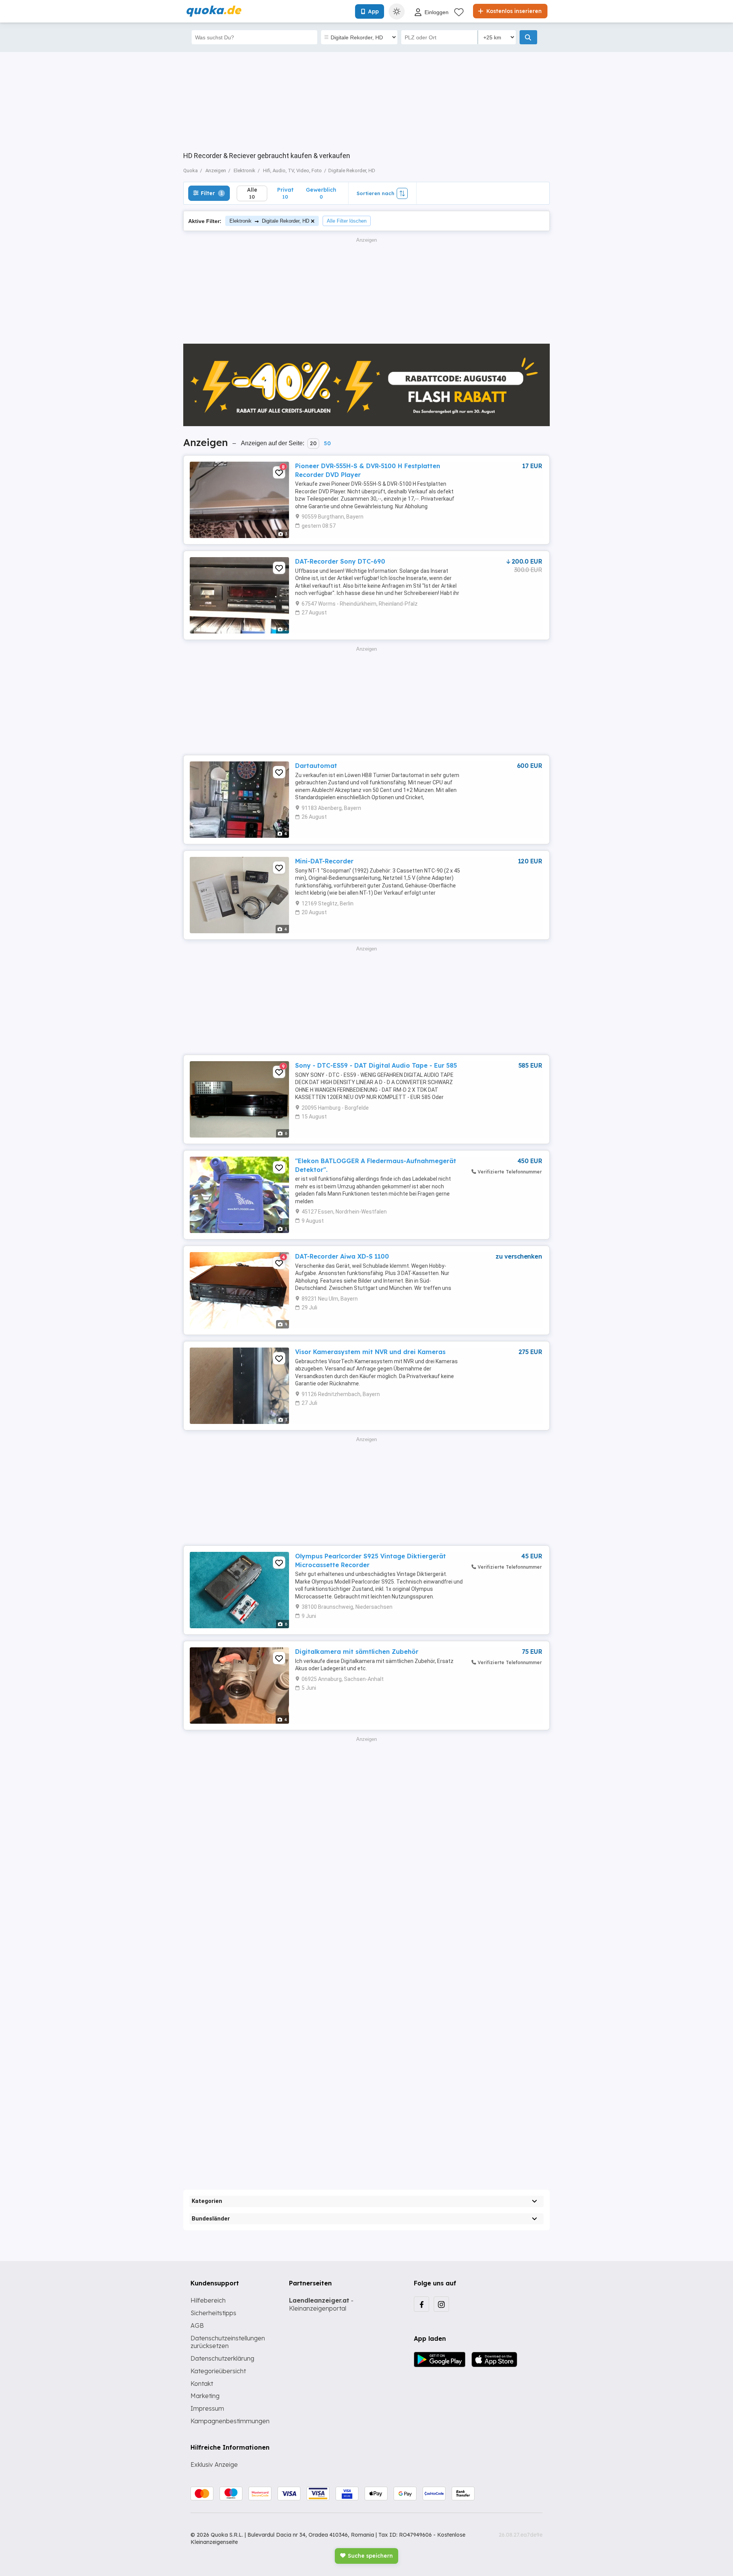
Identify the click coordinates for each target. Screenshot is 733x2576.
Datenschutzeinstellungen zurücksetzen (228, 2342)
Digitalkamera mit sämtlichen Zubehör (357, 1652)
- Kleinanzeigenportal (321, 2304)
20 (313, 443)
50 (327, 443)
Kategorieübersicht (218, 2371)
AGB (197, 2326)
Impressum (207, 2408)
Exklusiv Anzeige (214, 2464)
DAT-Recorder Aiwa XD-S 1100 (342, 1256)
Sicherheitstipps (213, 2313)
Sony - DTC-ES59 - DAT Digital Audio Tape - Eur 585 (376, 1065)
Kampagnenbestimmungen (230, 2421)
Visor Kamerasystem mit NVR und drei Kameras (370, 1352)
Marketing (205, 2396)
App (373, 11)
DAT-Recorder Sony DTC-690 (340, 561)
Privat (285, 193)
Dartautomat (316, 766)
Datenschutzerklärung (222, 2358)
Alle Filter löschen (347, 221)
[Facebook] (421, 2304)
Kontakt (202, 2384)
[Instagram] (441, 2304)
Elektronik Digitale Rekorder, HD (269, 221)
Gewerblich (321, 193)
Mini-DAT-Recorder (324, 861)
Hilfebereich (208, 2300)
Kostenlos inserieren (513, 11)
